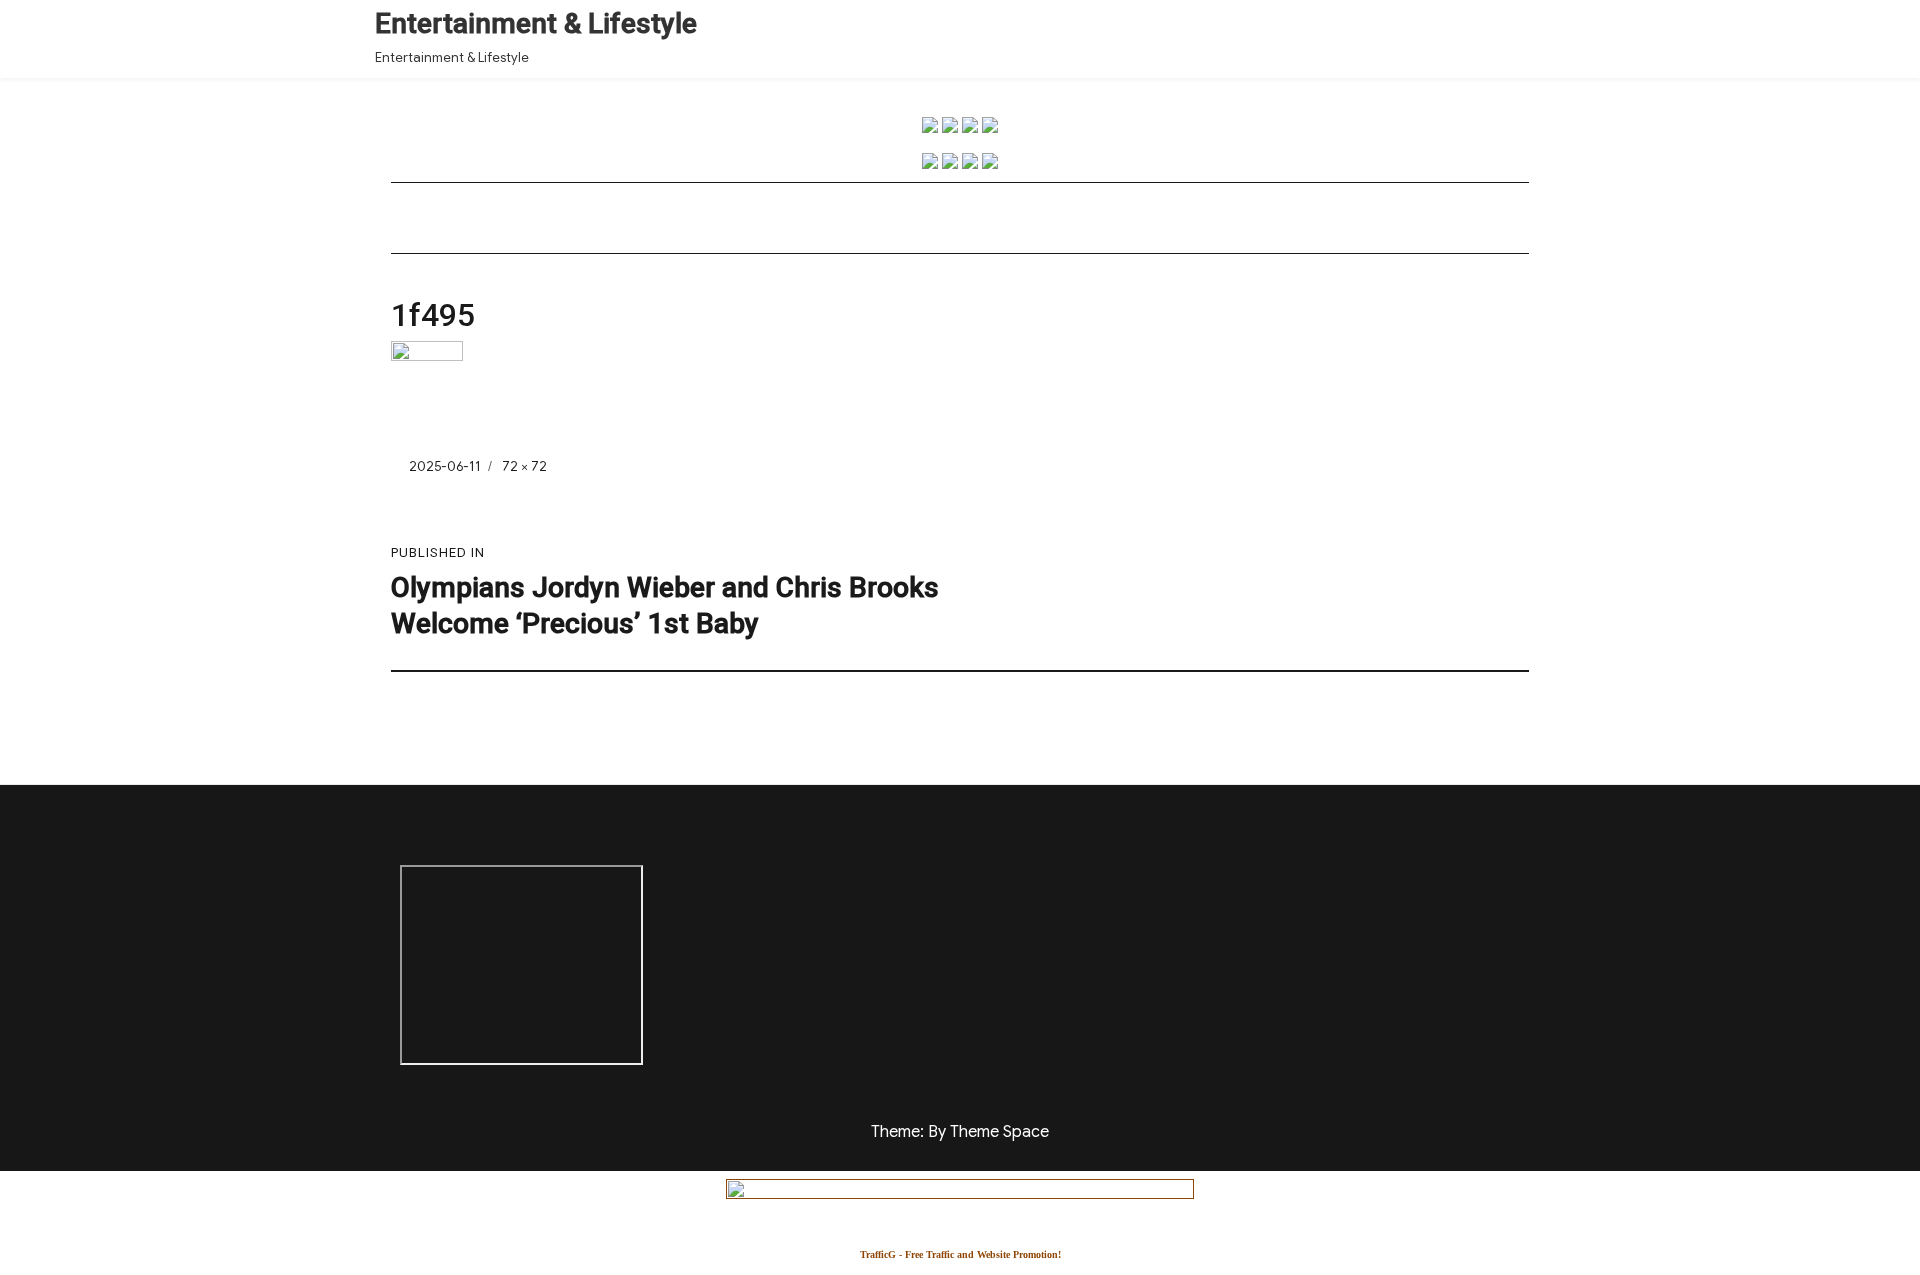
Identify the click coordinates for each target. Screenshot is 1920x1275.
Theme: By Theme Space (960, 1132)
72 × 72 (524, 466)
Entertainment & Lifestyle (536, 23)
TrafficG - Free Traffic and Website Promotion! (960, 1254)
